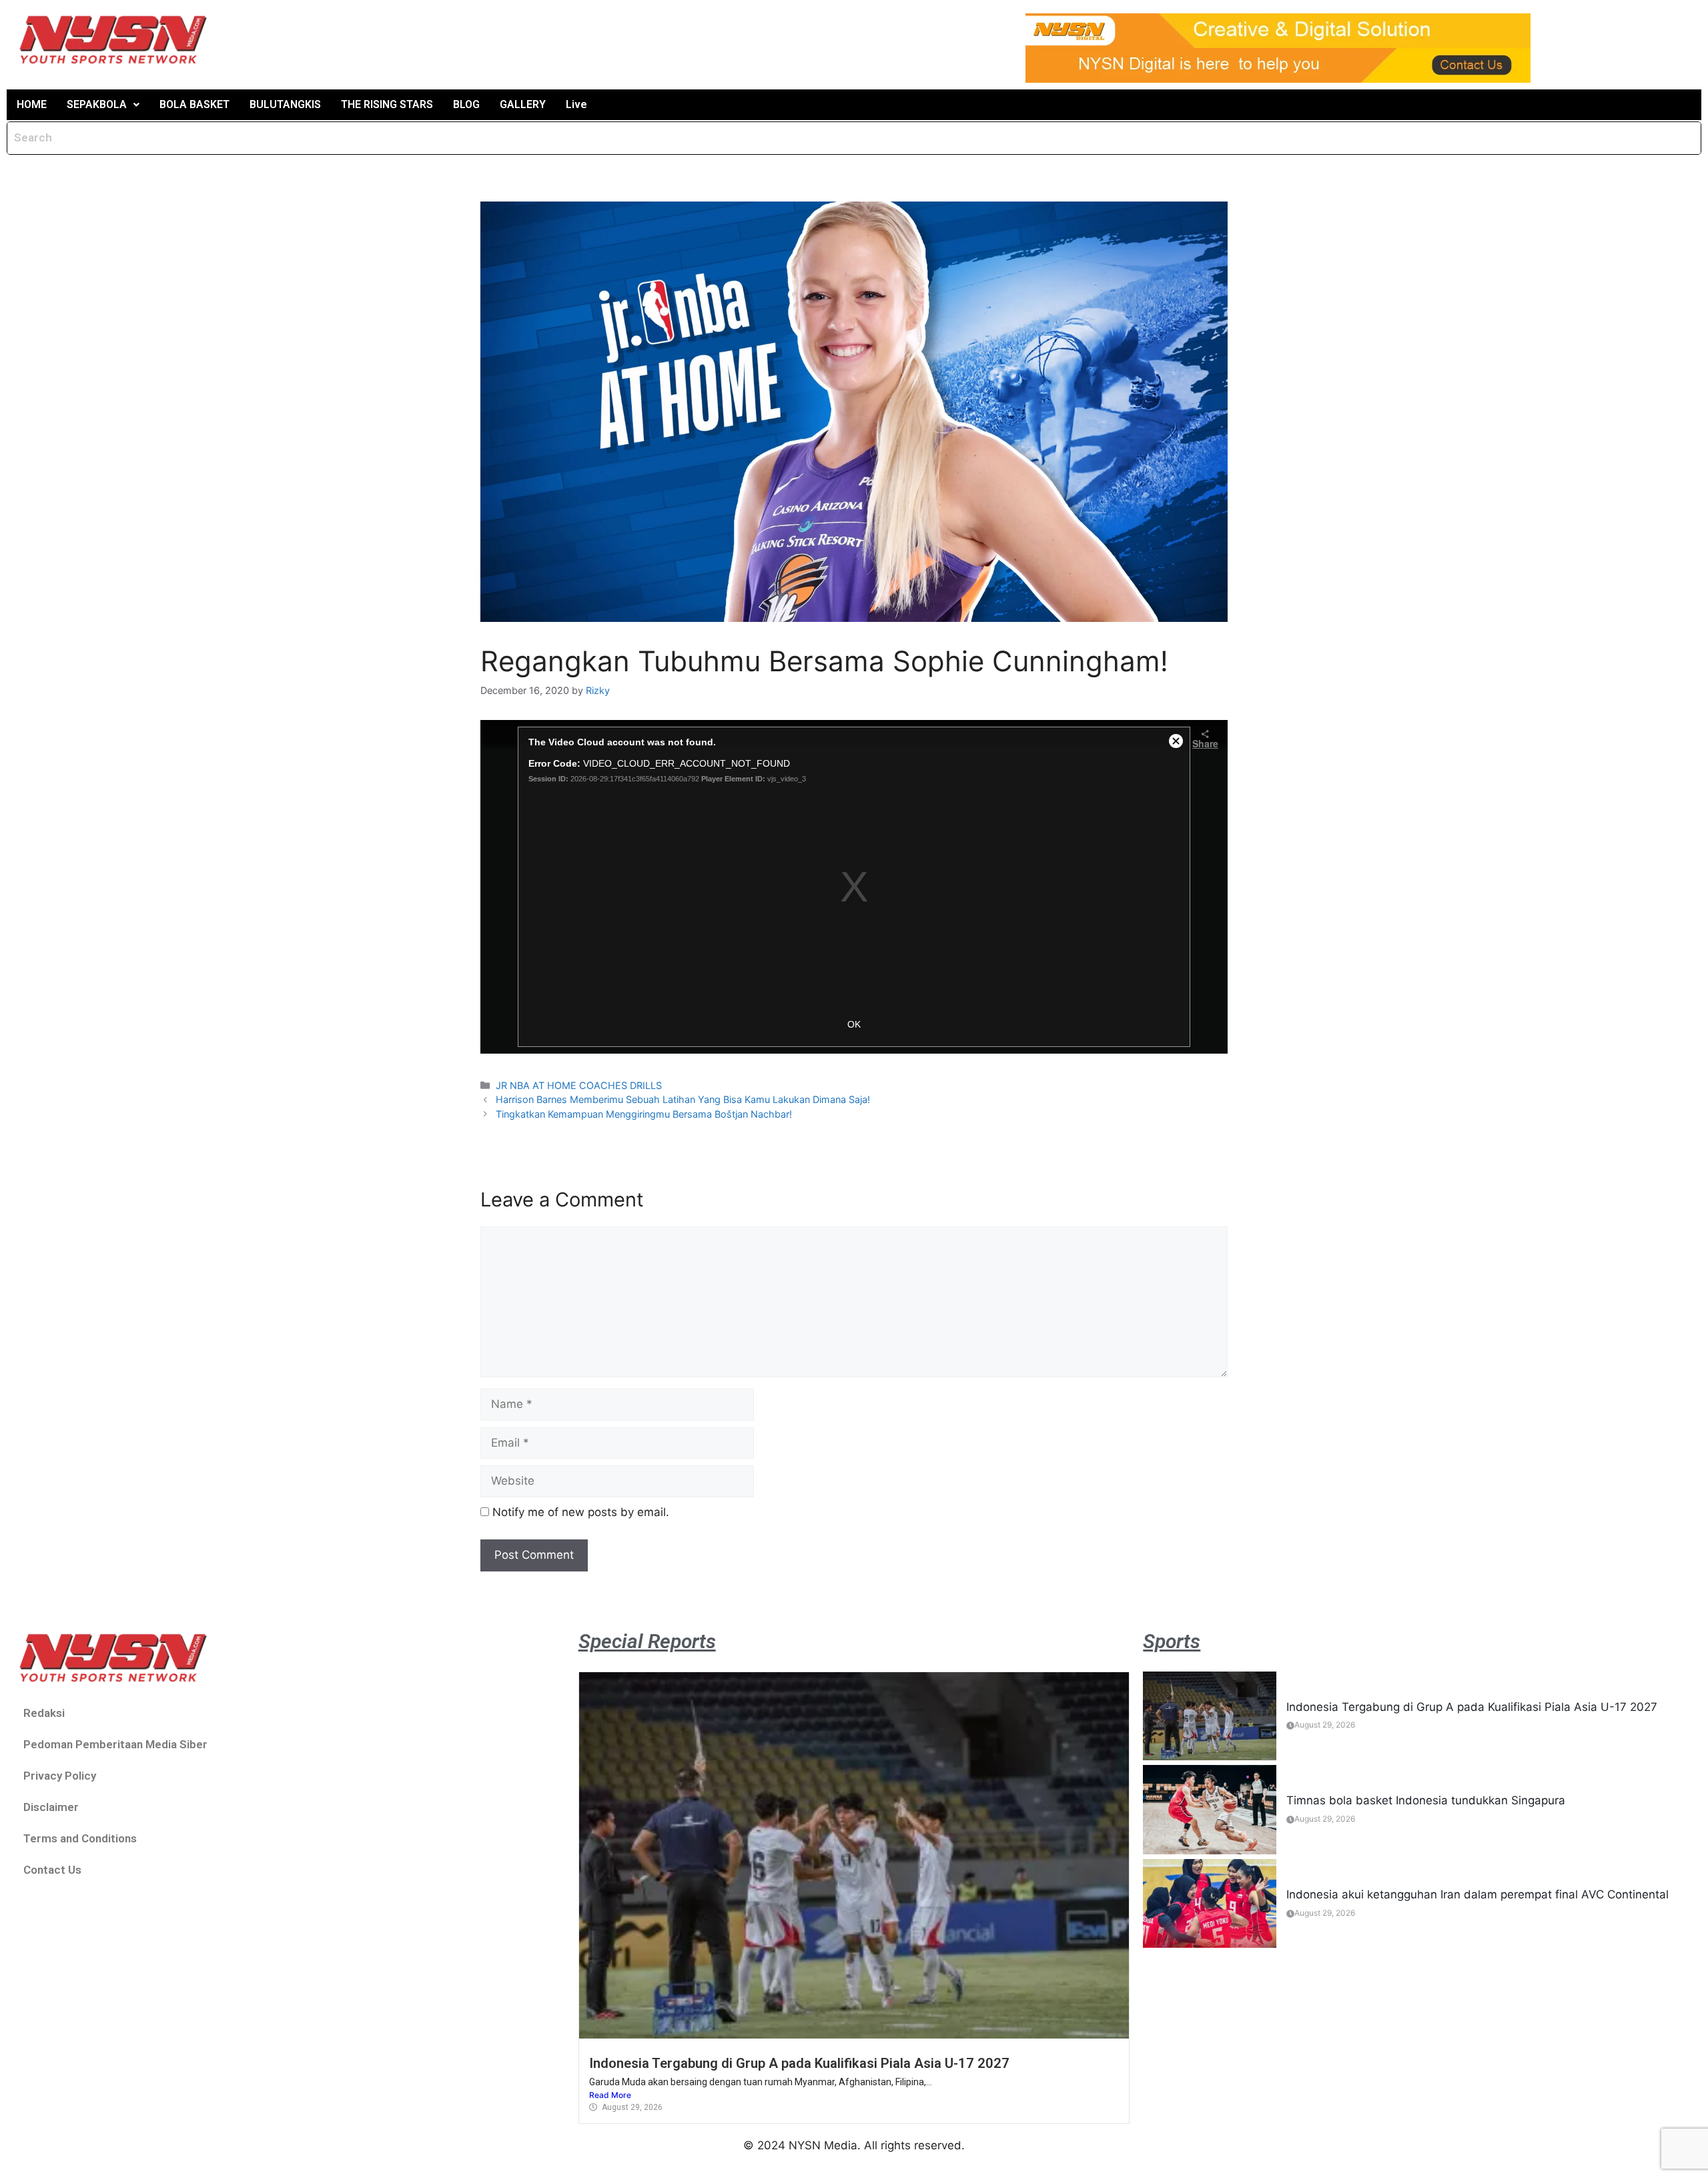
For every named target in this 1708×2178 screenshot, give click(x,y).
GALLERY (523, 104)
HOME (32, 104)
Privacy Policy (60, 1776)
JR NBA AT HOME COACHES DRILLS (579, 1085)
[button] (103, 105)
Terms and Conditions (80, 1838)
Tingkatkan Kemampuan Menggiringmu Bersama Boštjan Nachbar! (644, 1114)
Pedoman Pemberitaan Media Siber (115, 1744)
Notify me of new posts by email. (581, 1512)
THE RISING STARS (387, 104)
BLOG (466, 104)
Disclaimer (51, 1807)
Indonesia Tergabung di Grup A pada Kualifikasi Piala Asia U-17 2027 (799, 2063)
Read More (610, 2095)
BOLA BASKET (194, 104)
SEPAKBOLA (97, 104)
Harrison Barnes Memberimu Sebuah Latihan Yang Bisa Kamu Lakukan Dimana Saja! (683, 1099)
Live (576, 104)
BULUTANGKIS (285, 104)
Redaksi (44, 1713)
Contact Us (52, 1870)
